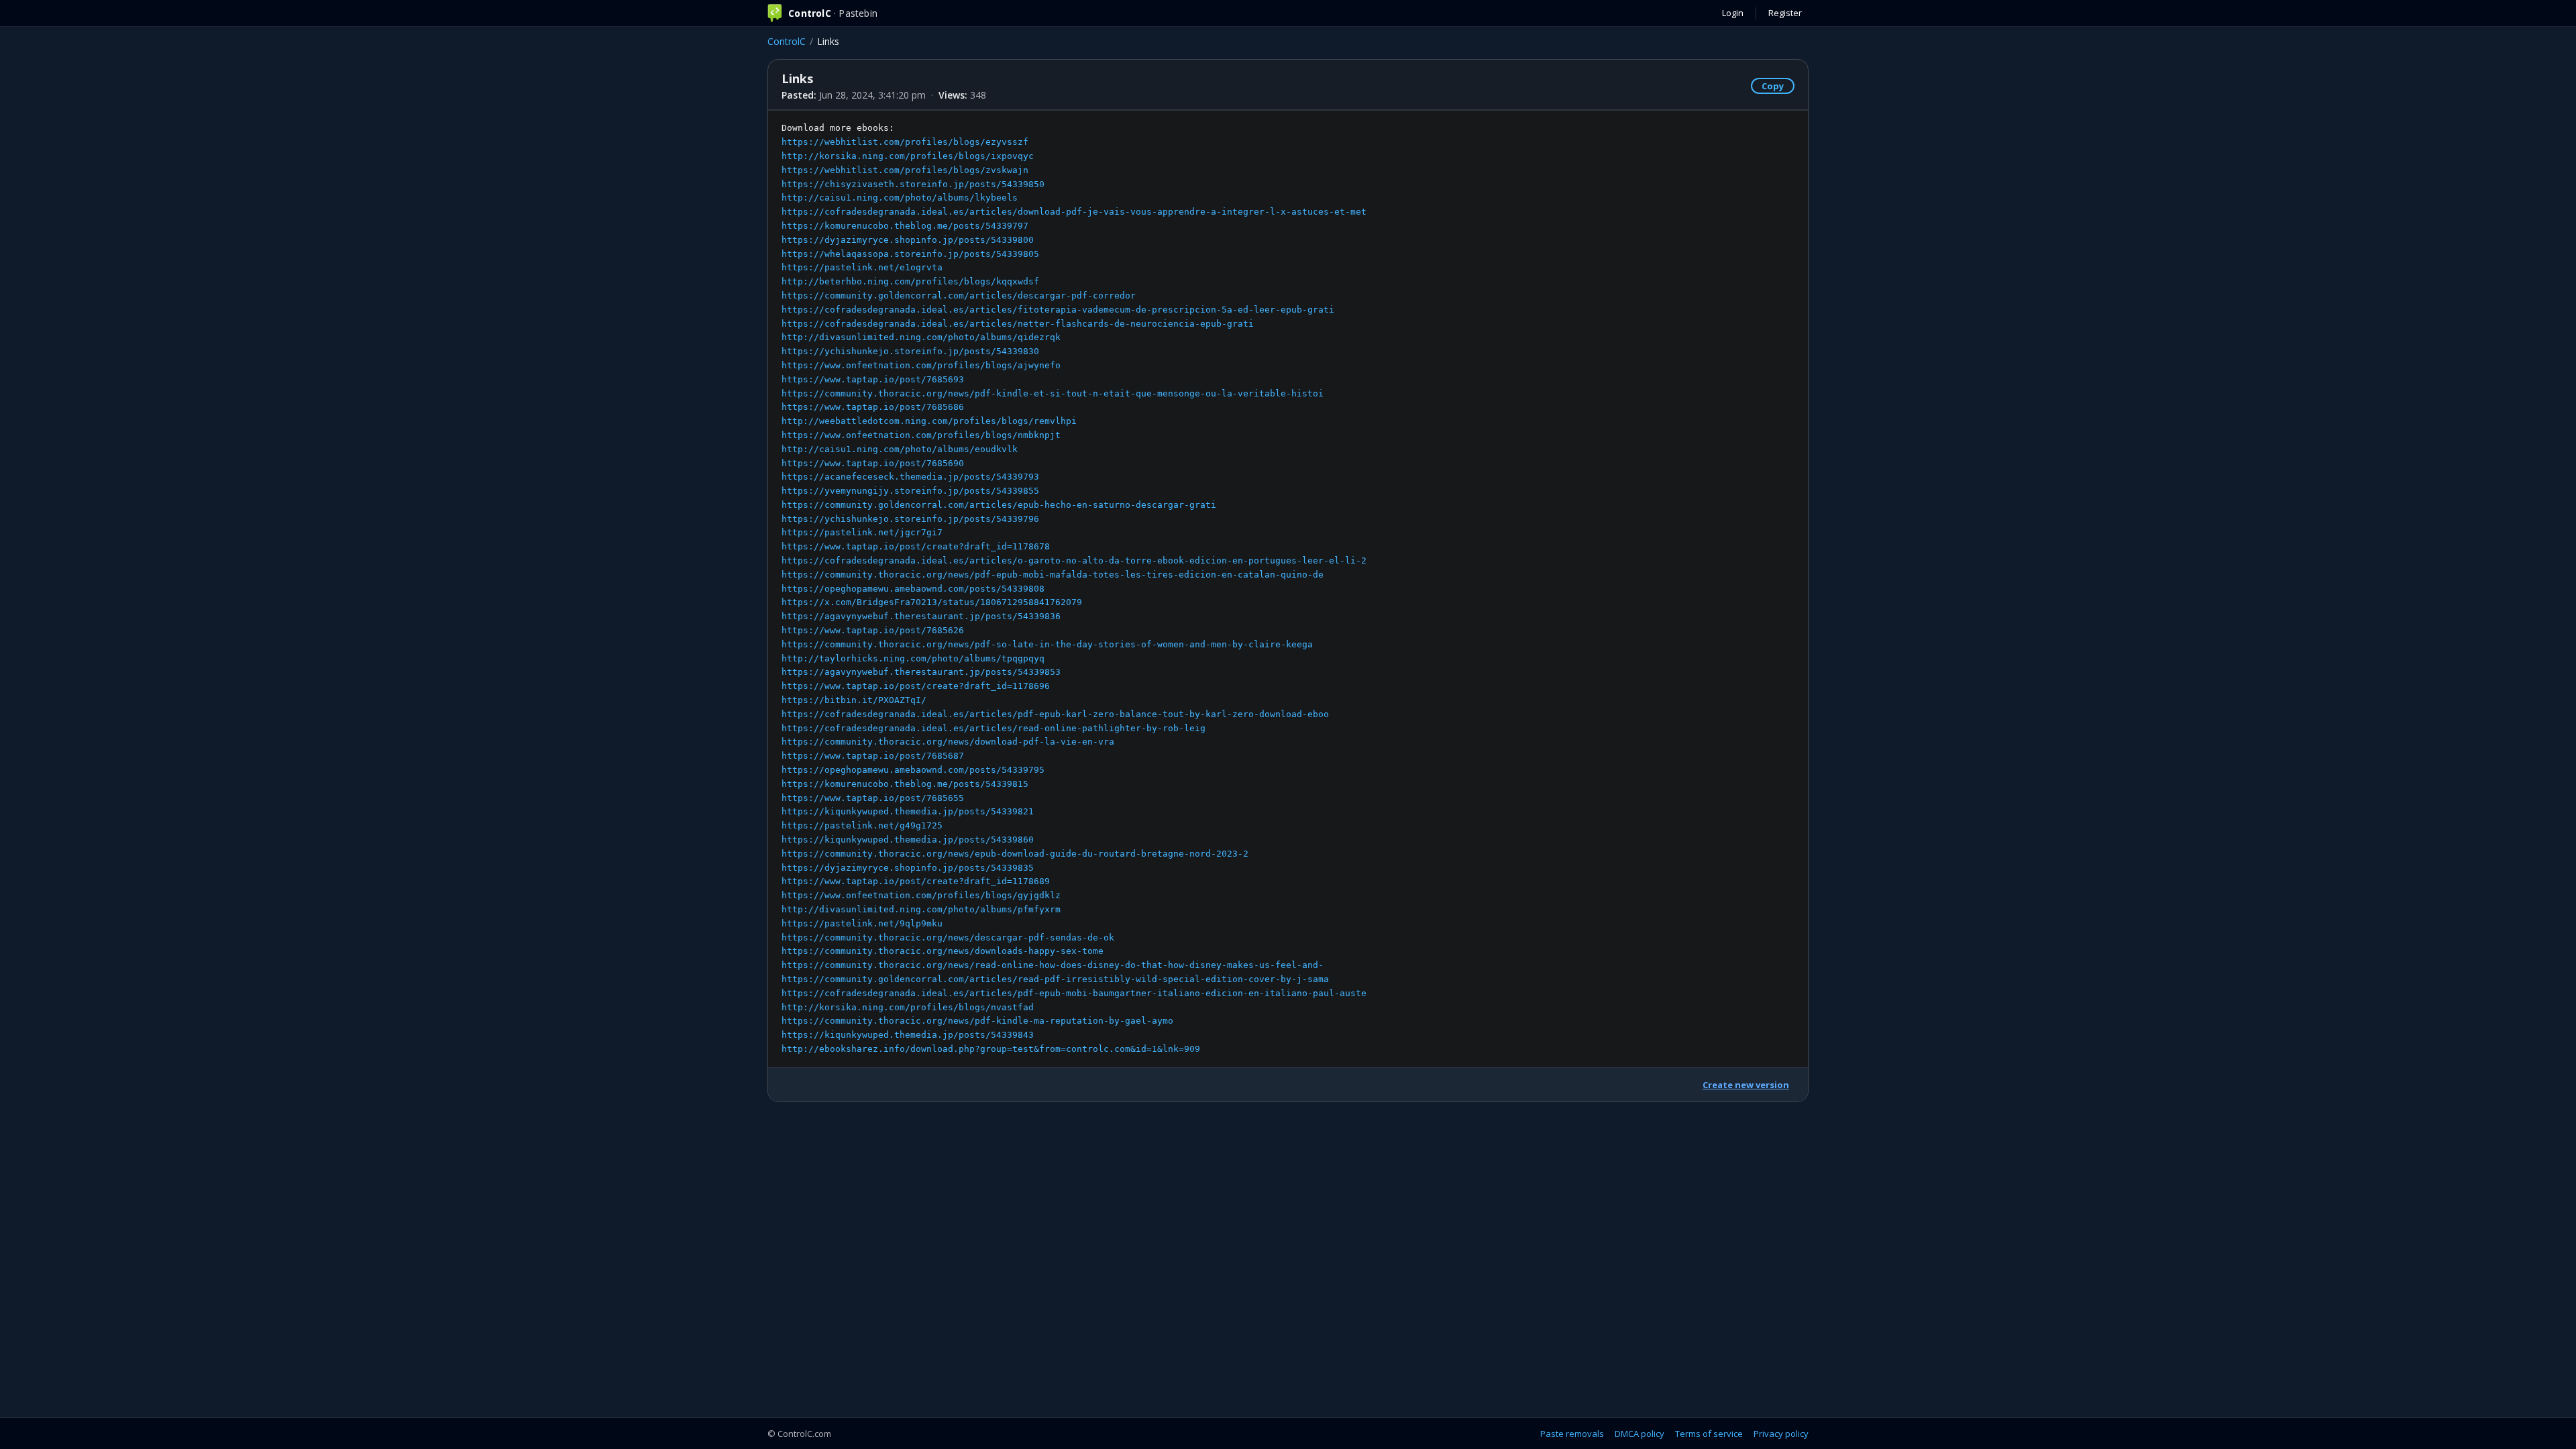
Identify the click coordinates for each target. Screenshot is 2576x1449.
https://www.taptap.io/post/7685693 (873, 379)
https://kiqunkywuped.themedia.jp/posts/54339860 (908, 840)
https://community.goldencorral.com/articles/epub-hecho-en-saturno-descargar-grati (999, 505)
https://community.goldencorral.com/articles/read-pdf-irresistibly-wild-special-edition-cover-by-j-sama (1055, 979)
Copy (1773, 86)
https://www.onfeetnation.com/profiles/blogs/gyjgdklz (921, 895)
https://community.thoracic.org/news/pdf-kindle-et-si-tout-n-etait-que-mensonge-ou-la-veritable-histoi (1053, 393)
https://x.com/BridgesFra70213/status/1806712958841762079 (932, 602)
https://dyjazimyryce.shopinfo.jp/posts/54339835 (908, 868)
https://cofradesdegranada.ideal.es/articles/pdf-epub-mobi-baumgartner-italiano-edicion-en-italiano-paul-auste (1074, 993)
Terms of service (1709, 1434)
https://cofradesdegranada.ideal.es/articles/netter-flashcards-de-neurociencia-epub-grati (1018, 324)
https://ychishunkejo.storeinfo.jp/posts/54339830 (910, 351)
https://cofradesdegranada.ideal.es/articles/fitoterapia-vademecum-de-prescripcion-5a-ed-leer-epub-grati (1058, 310)
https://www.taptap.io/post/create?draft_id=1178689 (916, 881)
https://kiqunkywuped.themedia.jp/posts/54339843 (908, 1035)
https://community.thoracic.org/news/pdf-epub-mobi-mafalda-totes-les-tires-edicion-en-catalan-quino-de (1053, 575)
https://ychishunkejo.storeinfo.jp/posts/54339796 (910, 519)
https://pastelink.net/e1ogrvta (862, 267)
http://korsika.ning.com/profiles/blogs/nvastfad (908, 1007)
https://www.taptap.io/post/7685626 (873, 630)
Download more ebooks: (1074, 588)
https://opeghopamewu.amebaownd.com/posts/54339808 (913, 589)
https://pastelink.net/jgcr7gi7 (862, 532)
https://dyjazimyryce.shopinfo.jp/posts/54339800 (908, 240)
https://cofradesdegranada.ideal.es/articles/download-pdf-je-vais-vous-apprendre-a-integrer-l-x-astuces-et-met (1074, 212)
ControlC (787, 41)
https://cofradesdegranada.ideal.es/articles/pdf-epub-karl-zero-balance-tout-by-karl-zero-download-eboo (1055, 714)
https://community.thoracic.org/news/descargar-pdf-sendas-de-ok (948, 937)
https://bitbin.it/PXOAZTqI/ (854, 700)
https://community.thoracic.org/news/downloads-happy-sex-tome (943, 951)
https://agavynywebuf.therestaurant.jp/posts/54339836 (921, 616)
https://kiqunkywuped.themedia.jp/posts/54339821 (908, 811)
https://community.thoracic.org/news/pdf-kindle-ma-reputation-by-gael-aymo (977, 1021)
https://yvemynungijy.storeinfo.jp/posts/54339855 (910, 491)
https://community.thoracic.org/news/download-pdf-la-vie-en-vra (948, 742)
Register (1785, 13)
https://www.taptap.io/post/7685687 (873, 756)
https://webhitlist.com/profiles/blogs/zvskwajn (905, 170)
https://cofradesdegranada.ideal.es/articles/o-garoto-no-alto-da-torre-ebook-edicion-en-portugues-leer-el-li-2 (1074, 560)
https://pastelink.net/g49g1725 (862, 825)
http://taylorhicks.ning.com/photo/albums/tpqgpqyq (913, 658)
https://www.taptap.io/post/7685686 (873, 407)
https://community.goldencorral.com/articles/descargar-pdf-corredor (959, 296)
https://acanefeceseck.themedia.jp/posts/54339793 (910, 477)
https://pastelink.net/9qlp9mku (862, 923)
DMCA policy (1640, 1434)
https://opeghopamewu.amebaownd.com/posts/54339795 (913, 770)
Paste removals (1572, 1434)
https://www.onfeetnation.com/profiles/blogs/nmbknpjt (921, 435)
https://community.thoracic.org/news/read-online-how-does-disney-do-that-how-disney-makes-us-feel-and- (1053, 965)
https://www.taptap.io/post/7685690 (873, 463)
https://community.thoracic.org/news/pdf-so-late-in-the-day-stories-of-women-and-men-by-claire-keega (1047, 644)
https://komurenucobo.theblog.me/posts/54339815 (905, 784)
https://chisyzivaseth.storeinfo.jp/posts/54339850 (913, 184)
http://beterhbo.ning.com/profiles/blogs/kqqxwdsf (910, 281)
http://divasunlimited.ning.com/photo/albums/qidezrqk (921, 337)
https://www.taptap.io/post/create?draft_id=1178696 (916, 686)
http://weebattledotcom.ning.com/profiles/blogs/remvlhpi (929, 421)
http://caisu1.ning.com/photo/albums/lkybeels (900, 198)
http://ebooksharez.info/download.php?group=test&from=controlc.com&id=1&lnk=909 (991, 1049)
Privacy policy (1781, 1434)
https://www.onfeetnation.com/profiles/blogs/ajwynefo (921, 365)
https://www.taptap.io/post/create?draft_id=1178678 (916, 546)
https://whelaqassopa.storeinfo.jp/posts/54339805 (910, 254)
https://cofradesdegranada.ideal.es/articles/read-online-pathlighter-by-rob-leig (994, 728)
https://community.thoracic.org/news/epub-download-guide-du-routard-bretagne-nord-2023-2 (1015, 854)
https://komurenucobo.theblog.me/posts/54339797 (905, 226)
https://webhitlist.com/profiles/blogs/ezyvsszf (905, 142)
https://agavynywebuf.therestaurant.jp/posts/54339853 (921, 672)
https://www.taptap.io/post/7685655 (873, 798)
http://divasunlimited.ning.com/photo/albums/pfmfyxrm (921, 909)
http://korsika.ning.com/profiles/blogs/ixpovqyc (908, 156)
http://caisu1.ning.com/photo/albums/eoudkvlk (900, 449)
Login (1733, 13)
